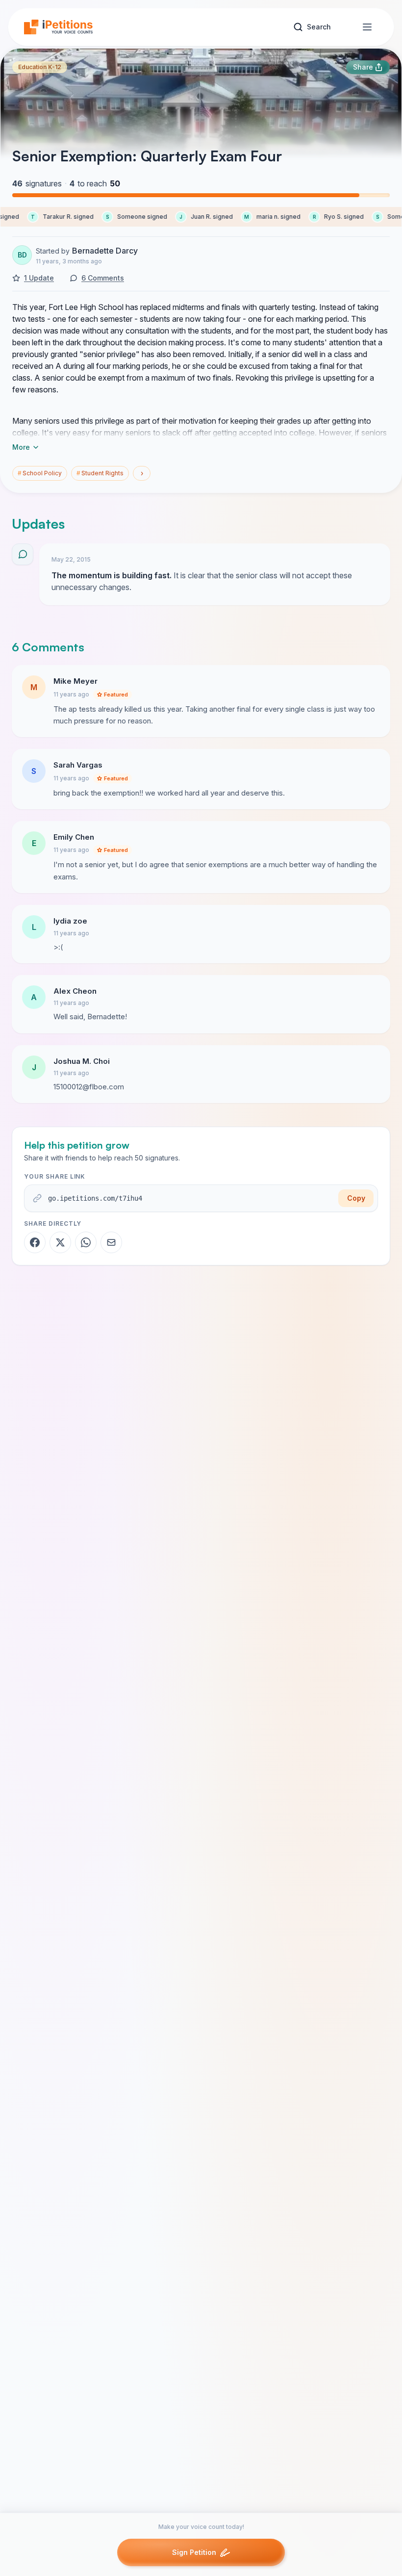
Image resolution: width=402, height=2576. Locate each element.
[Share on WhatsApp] (86, 1242)
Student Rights (100, 473)
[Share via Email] (111, 1242)
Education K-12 (40, 67)
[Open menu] (367, 27)
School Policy (40, 473)
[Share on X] (60, 1242)
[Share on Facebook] (35, 1242)
